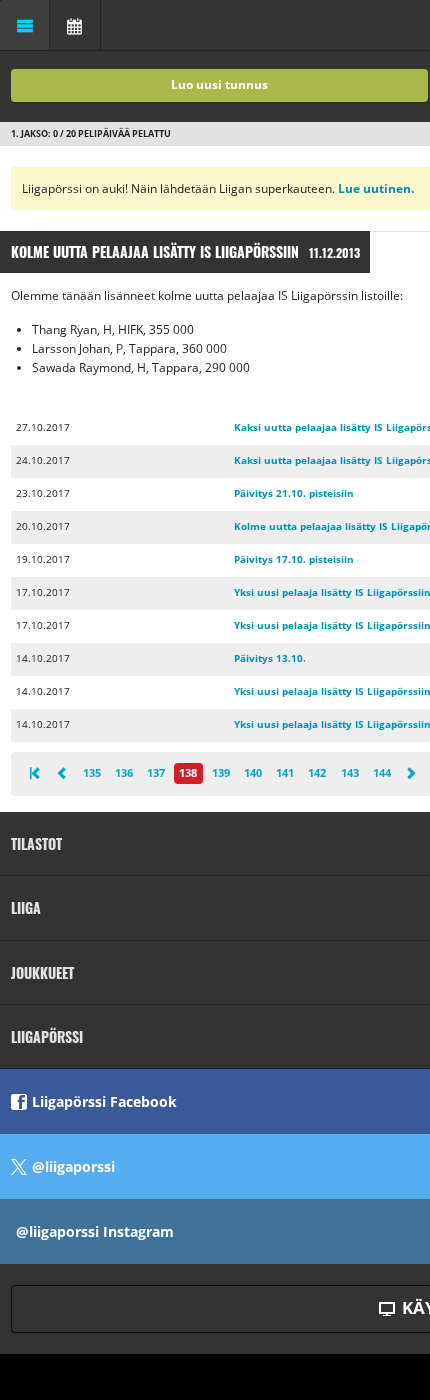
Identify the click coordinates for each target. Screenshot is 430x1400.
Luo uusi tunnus (219, 84)
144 (382, 772)
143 (350, 772)
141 (285, 772)
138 (188, 772)
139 (221, 772)
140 (253, 772)
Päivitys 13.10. (270, 658)
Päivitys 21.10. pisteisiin (294, 493)
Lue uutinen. (374, 188)
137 (156, 772)
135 (92, 772)
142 (317, 772)
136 (124, 772)
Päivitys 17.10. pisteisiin (294, 559)
